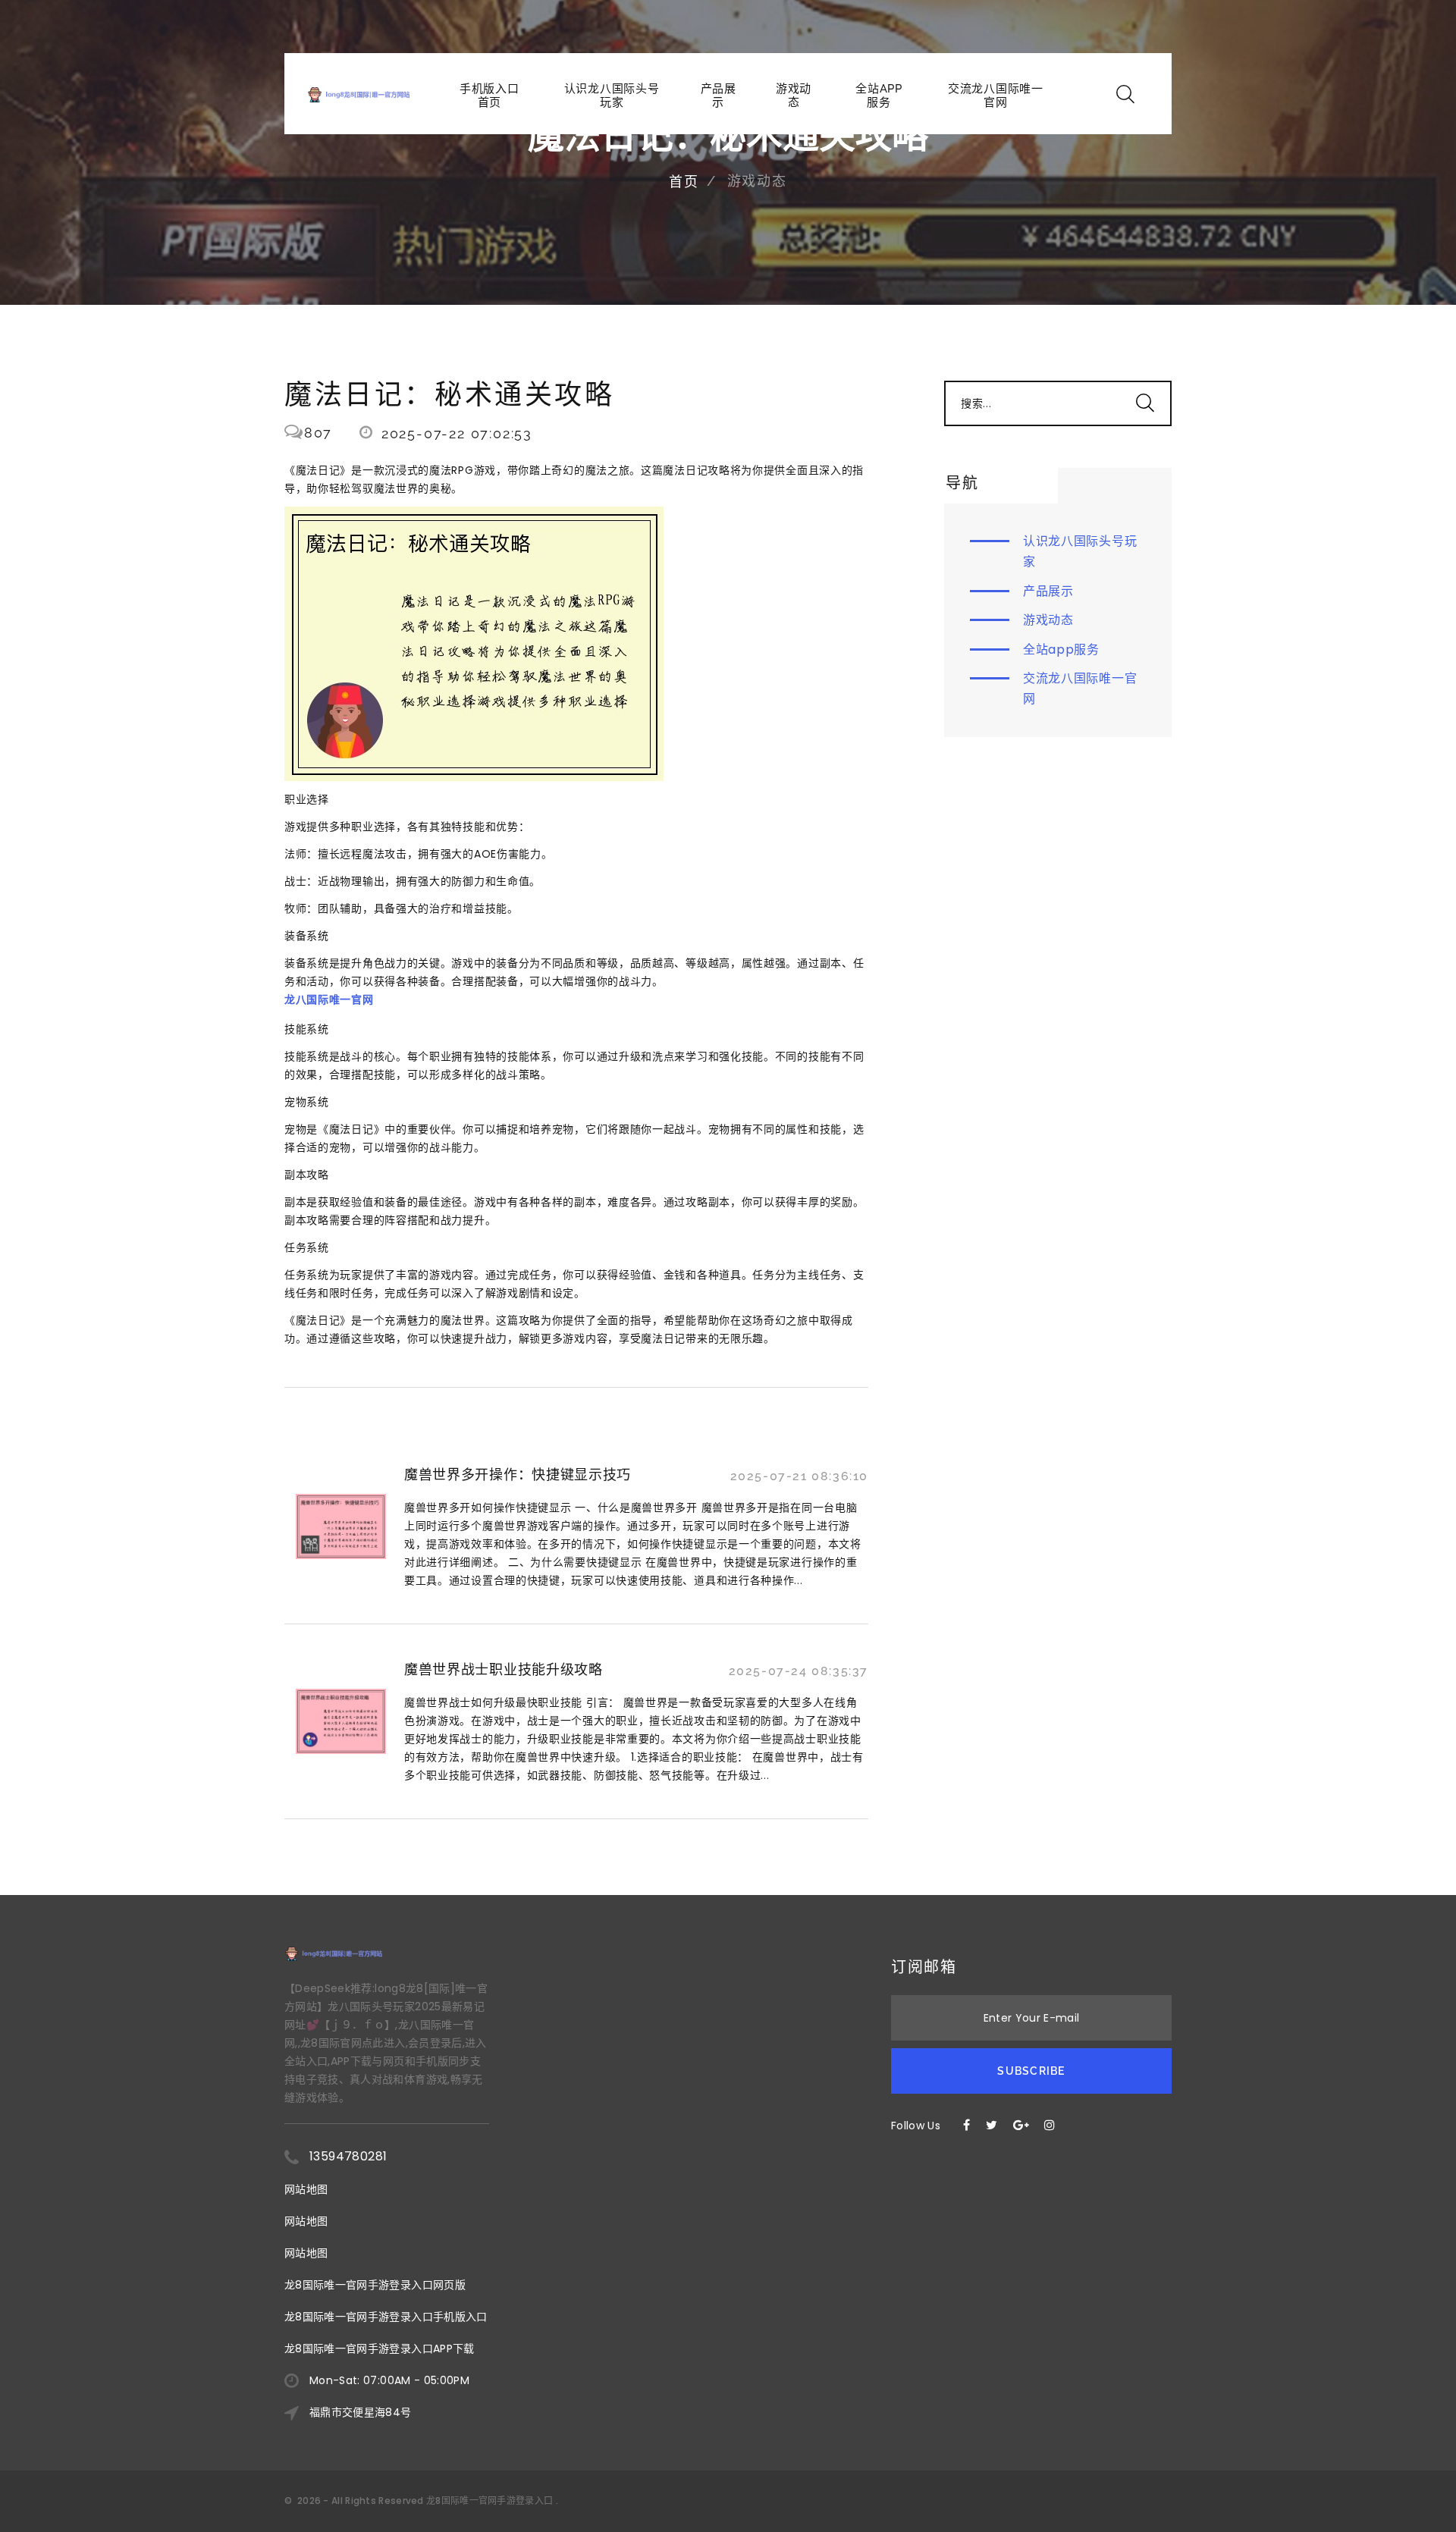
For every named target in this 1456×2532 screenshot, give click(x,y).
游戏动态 (794, 96)
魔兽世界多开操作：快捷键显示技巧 (518, 1475)
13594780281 (348, 2156)
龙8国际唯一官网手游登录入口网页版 (375, 2285)
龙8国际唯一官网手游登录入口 (490, 2501)
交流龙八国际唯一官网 (996, 96)
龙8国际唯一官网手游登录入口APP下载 (380, 2348)
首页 (684, 182)
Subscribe (1031, 2071)
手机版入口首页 (490, 96)
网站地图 (306, 2189)
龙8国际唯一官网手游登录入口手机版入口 (386, 2317)
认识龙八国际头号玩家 (612, 96)
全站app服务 (879, 96)
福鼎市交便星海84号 (361, 2412)
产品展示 (719, 96)
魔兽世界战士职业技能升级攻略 (504, 1669)
